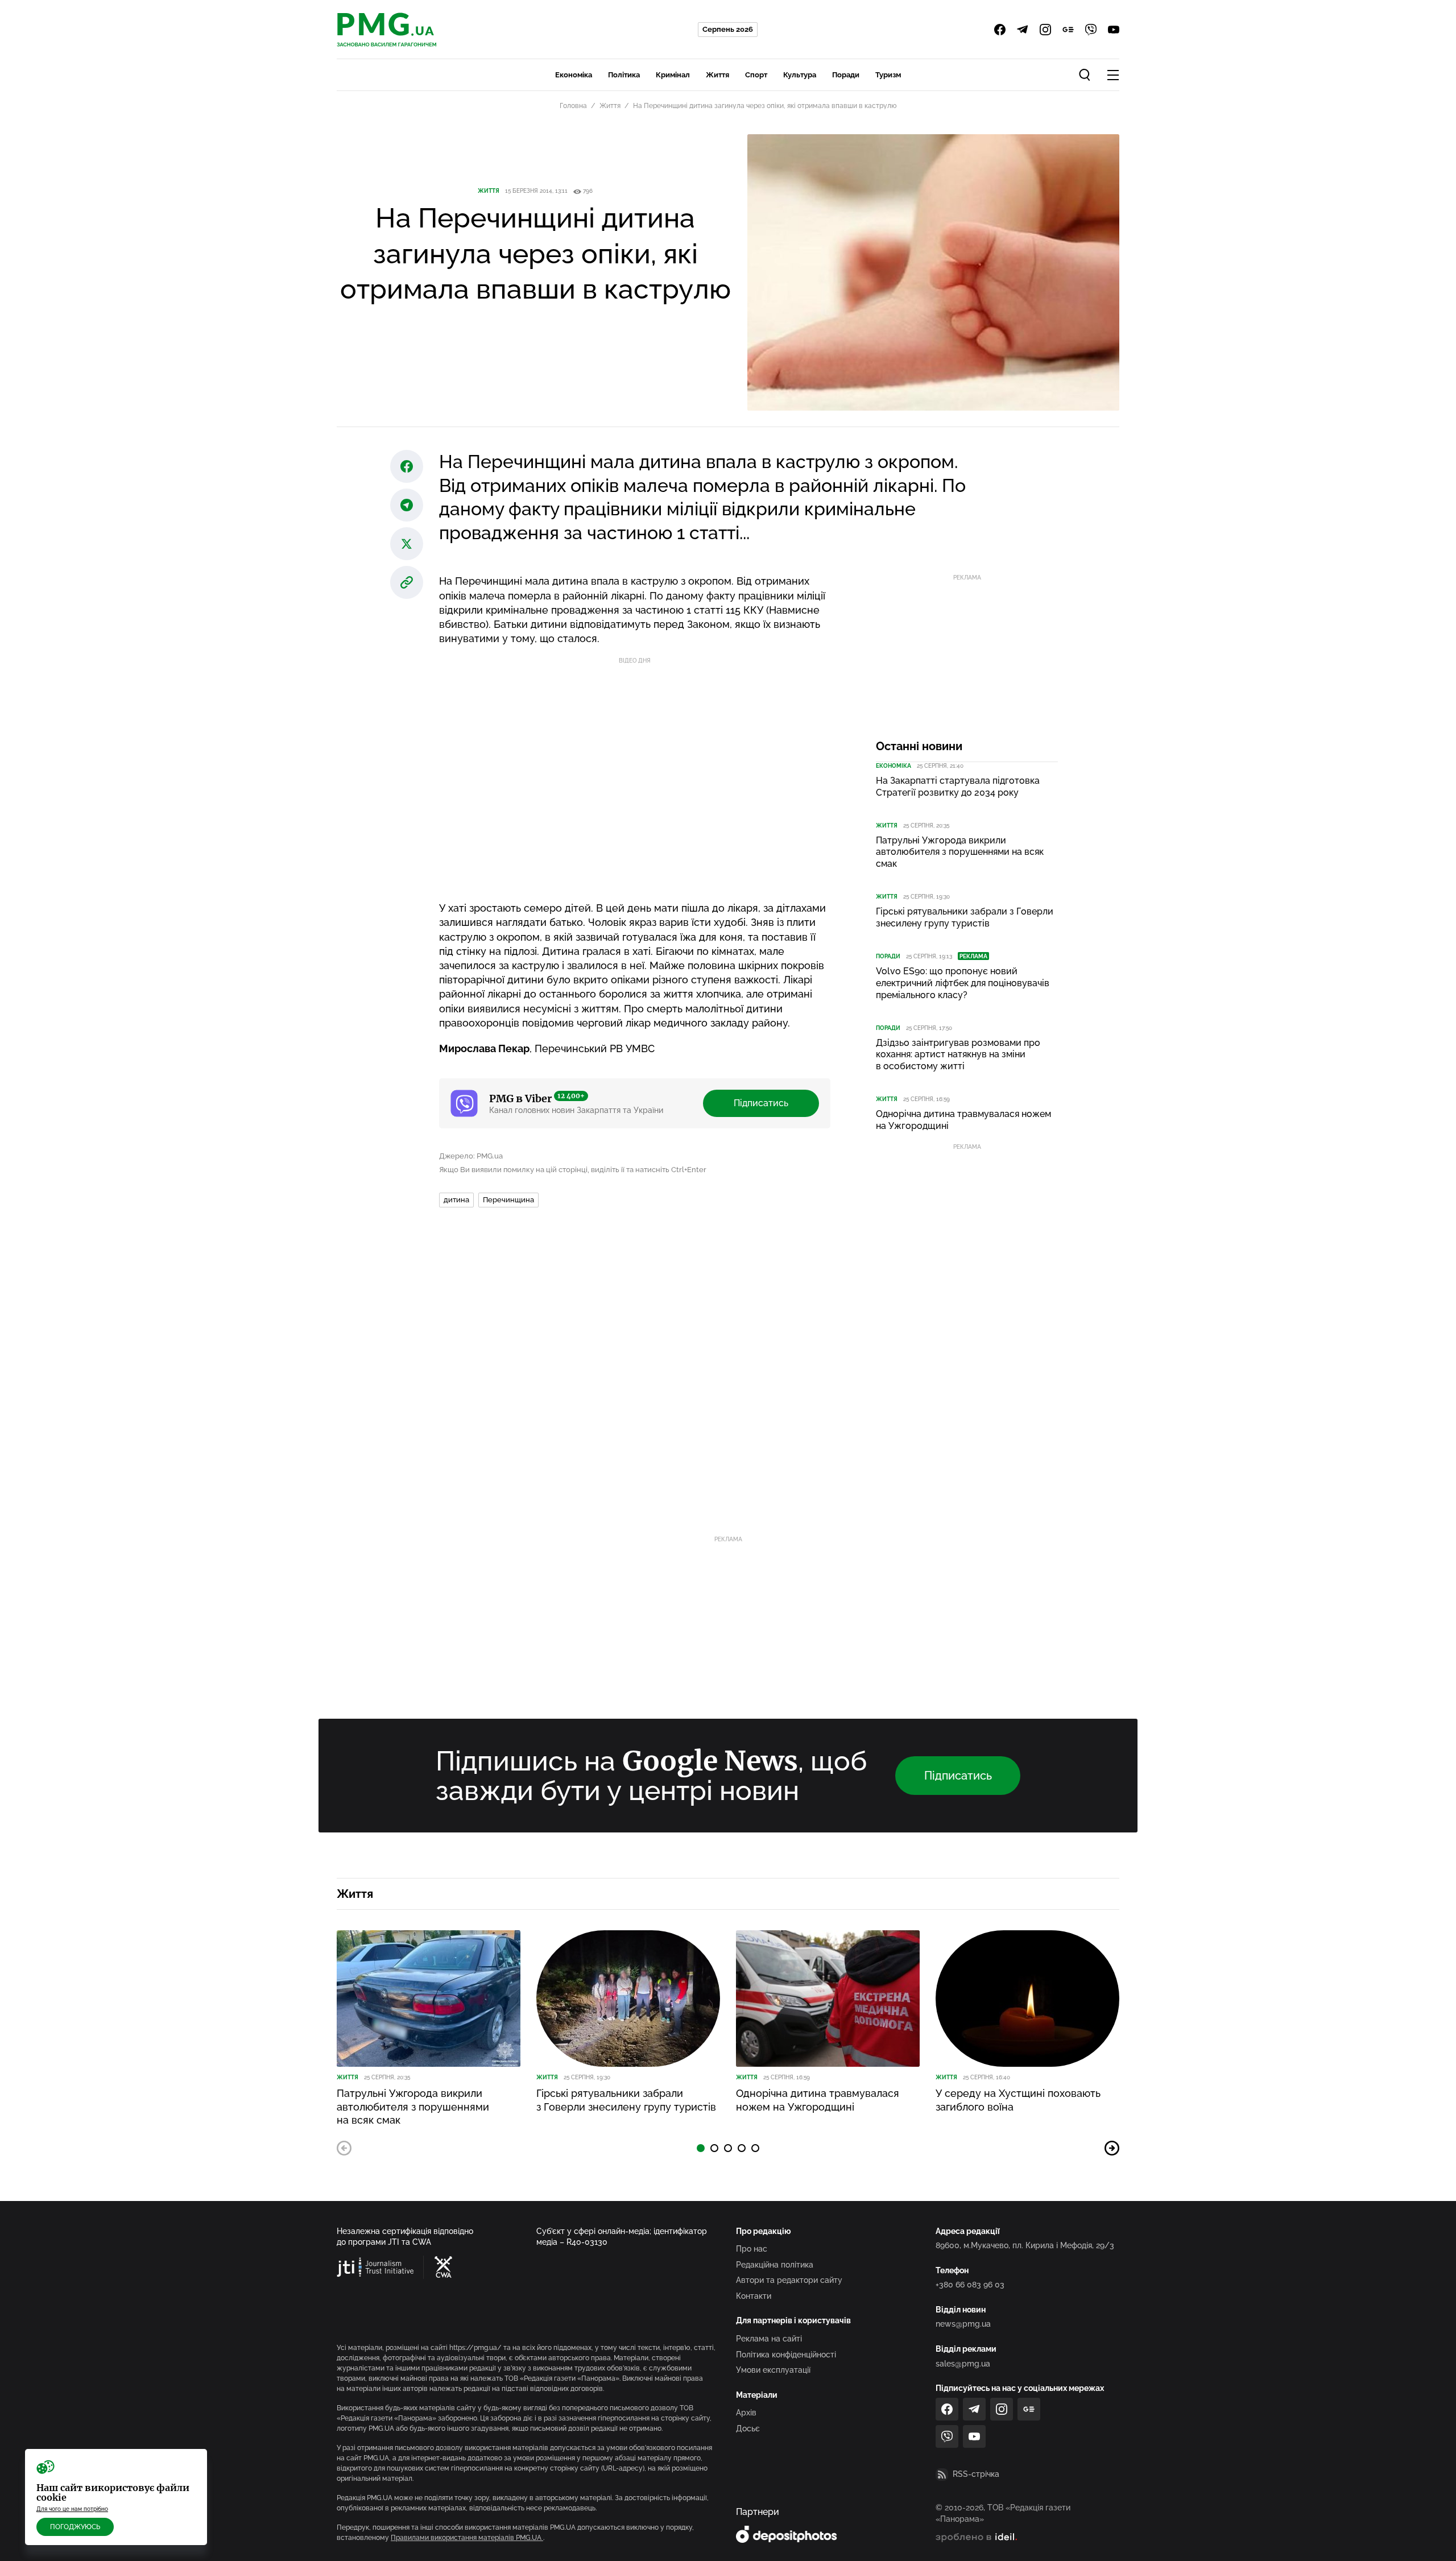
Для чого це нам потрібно (72, 2509)
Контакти (754, 2296)
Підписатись (761, 1103)
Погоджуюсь (75, 2527)
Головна (573, 106)
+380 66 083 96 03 (970, 2285)
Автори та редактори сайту (789, 2280)
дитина (456, 1200)
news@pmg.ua (963, 2324)
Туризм (888, 75)
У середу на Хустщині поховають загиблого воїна (1018, 2100)
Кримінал (673, 75)
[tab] (701, 2148)
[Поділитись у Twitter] (407, 544)
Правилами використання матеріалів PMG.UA (467, 2538)
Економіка (574, 75)
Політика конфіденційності (786, 2355)
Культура (800, 75)
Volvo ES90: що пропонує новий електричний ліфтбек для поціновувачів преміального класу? (963, 983)
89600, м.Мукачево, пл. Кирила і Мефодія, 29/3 (1025, 2245)
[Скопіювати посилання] (407, 582)
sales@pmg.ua (963, 2364)
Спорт (756, 75)
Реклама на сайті (769, 2339)
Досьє (748, 2428)
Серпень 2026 (728, 29)
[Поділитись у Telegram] (407, 505)
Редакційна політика (775, 2265)
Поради (846, 75)
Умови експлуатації (773, 2370)
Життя (717, 75)
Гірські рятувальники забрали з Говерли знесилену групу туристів (965, 917)
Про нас (752, 2249)
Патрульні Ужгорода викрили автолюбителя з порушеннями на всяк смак (960, 852)
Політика (624, 75)
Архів (746, 2413)
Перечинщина (508, 1200)
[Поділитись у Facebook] (407, 466)
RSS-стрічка (976, 2474)
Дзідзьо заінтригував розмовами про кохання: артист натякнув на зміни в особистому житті (958, 1055)
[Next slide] (1112, 2148)
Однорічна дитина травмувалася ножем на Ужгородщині (963, 1120)
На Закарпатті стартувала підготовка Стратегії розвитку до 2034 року (958, 787)
